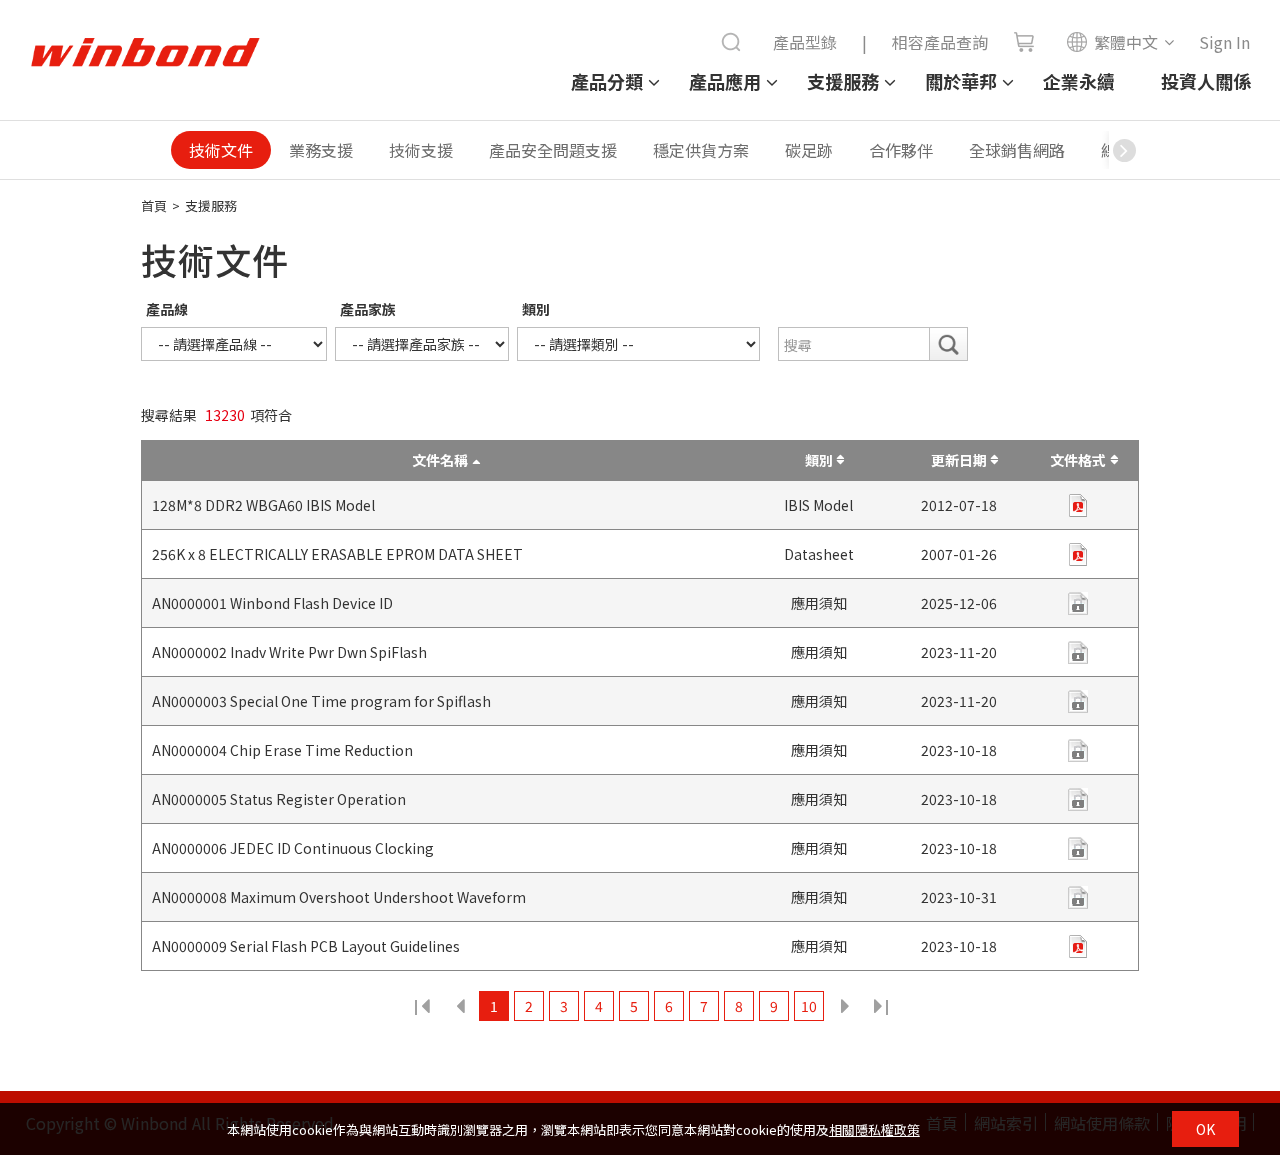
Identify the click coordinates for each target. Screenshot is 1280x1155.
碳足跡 (809, 150)
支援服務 (843, 81)
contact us (1078, 701)
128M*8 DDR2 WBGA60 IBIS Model (263, 505)
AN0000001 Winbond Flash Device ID (272, 603)
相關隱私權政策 (874, 1129)
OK (1205, 1129)
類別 (536, 309)
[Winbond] (145, 53)
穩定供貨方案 (701, 150)
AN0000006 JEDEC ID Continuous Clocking (293, 848)
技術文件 (221, 150)
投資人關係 (1206, 81)
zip (1078, 505)
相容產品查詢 (940, 42)
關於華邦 (961, 81)
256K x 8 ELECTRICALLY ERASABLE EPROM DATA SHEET (337, 554)
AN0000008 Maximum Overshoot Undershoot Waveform (339, 897)
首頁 (154, 205)
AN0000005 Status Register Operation (279, 799)
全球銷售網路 (1017, 150)
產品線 (167, 309)
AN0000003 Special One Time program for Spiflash (321, 701)
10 (809, 1006)
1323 (879, 1006)
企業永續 (1079, 81)
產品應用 (725, 81)
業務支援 (321, 150)
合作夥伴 (901, 150)
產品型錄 (805, 42)
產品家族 (368, 309)
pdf (1078, 554)
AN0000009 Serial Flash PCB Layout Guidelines (306, 946)
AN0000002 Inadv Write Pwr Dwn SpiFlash (289, 652)
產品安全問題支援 (553, 150)
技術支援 (421, 150)
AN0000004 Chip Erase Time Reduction (282, 750)
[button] (1124, 150)
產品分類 (607, 81)
